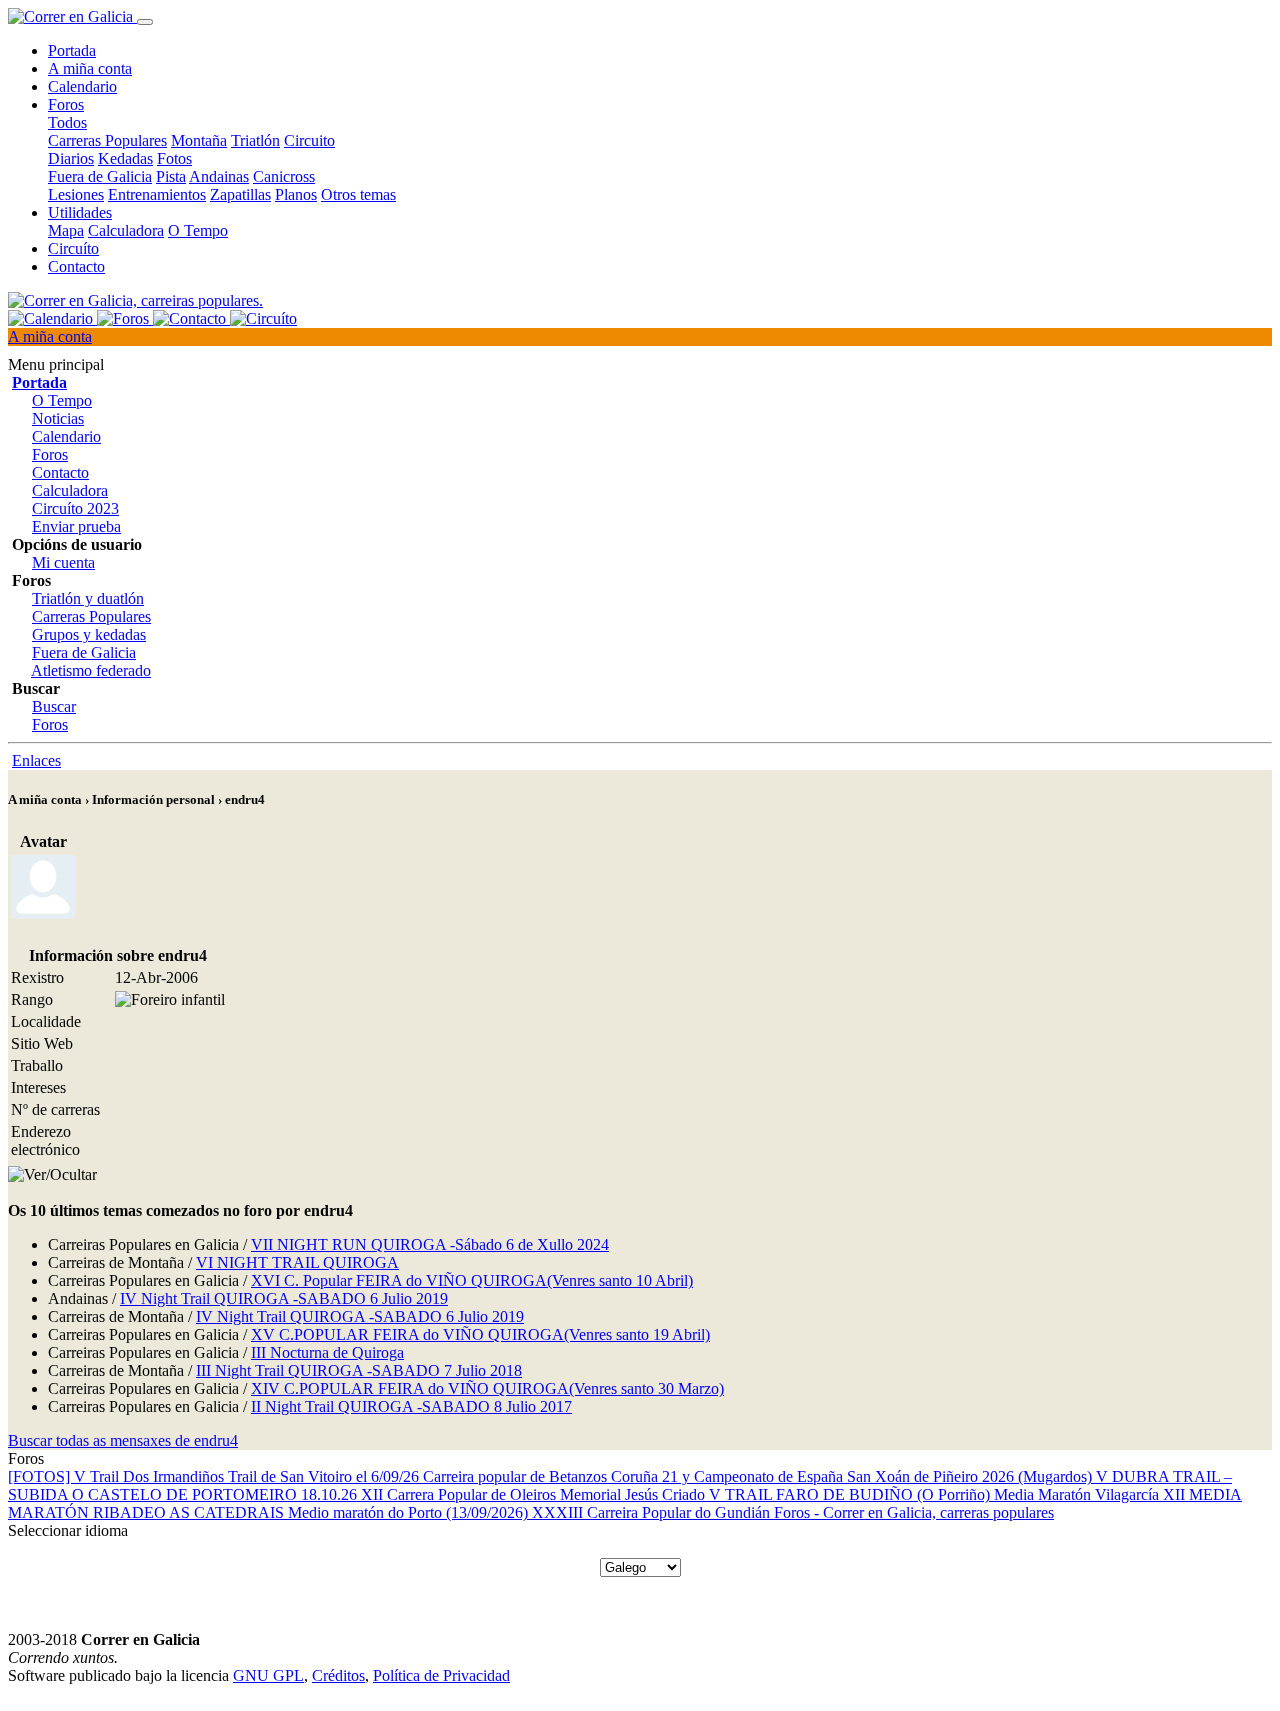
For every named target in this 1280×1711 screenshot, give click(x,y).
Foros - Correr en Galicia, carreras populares (914, 1512)
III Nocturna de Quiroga (327, 1352)
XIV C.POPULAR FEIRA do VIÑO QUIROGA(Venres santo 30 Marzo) (487, 1388)
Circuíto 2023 (75, 508)
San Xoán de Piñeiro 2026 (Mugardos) (971, 1476)
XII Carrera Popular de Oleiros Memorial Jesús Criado (535, 1494)
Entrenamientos (157, 194)
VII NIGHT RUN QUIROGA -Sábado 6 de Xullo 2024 (430, 1244)
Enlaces (36, 760)
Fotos (174, 158)
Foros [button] (66, 104)
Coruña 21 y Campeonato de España (729, 1476)
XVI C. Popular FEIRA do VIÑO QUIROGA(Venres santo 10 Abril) (472, 1280)
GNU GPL (268, 1675)
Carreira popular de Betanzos (517, 1476)
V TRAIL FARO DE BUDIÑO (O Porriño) (851, 1494)
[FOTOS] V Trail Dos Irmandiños (118, 1476)
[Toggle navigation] (145, 22)
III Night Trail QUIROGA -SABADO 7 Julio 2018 (359, 1370)
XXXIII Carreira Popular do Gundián (653, 1512)
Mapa (66, 230)
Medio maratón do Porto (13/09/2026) (410, 1512)
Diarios (71, 158)
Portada (72, 50)
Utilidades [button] (80, 212)
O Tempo (198, 230)
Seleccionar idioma (68, 1530)
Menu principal (56, 364)
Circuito (309, 140)
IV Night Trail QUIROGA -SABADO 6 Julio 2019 (284, 1298)
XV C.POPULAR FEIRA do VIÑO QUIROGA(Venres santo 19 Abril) (480, 1334)
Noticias (58, 418)
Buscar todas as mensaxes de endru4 (123, 1440)
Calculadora (126, 230)
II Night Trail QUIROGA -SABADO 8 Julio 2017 (411, 1406)
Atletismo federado (91, 670)
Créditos (338, 1675)
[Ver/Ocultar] (52, 1175)
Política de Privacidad (441, 1675)
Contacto (76, 266)
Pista (171, 176)
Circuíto (73, 248)
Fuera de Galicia (100, 176)
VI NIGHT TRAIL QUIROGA (297, 1262)
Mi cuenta (63, 562)
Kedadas (125, 158)
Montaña (199, 140)
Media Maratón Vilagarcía (1078, 1494)
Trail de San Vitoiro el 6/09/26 (325, 1476)
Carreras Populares (107, 140)
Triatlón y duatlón (88, 598)
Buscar (54, 706)
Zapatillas (240, 194)
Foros (50, 454)
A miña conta (90, 68)
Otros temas (358, 194)
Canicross (284, 176)
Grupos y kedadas (89, 634)
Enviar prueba (76, 526)
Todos (67, 122)
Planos (296, 194)
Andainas (219, 176)
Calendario (82, 86)
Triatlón (255, 140)
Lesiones (76, 194)
